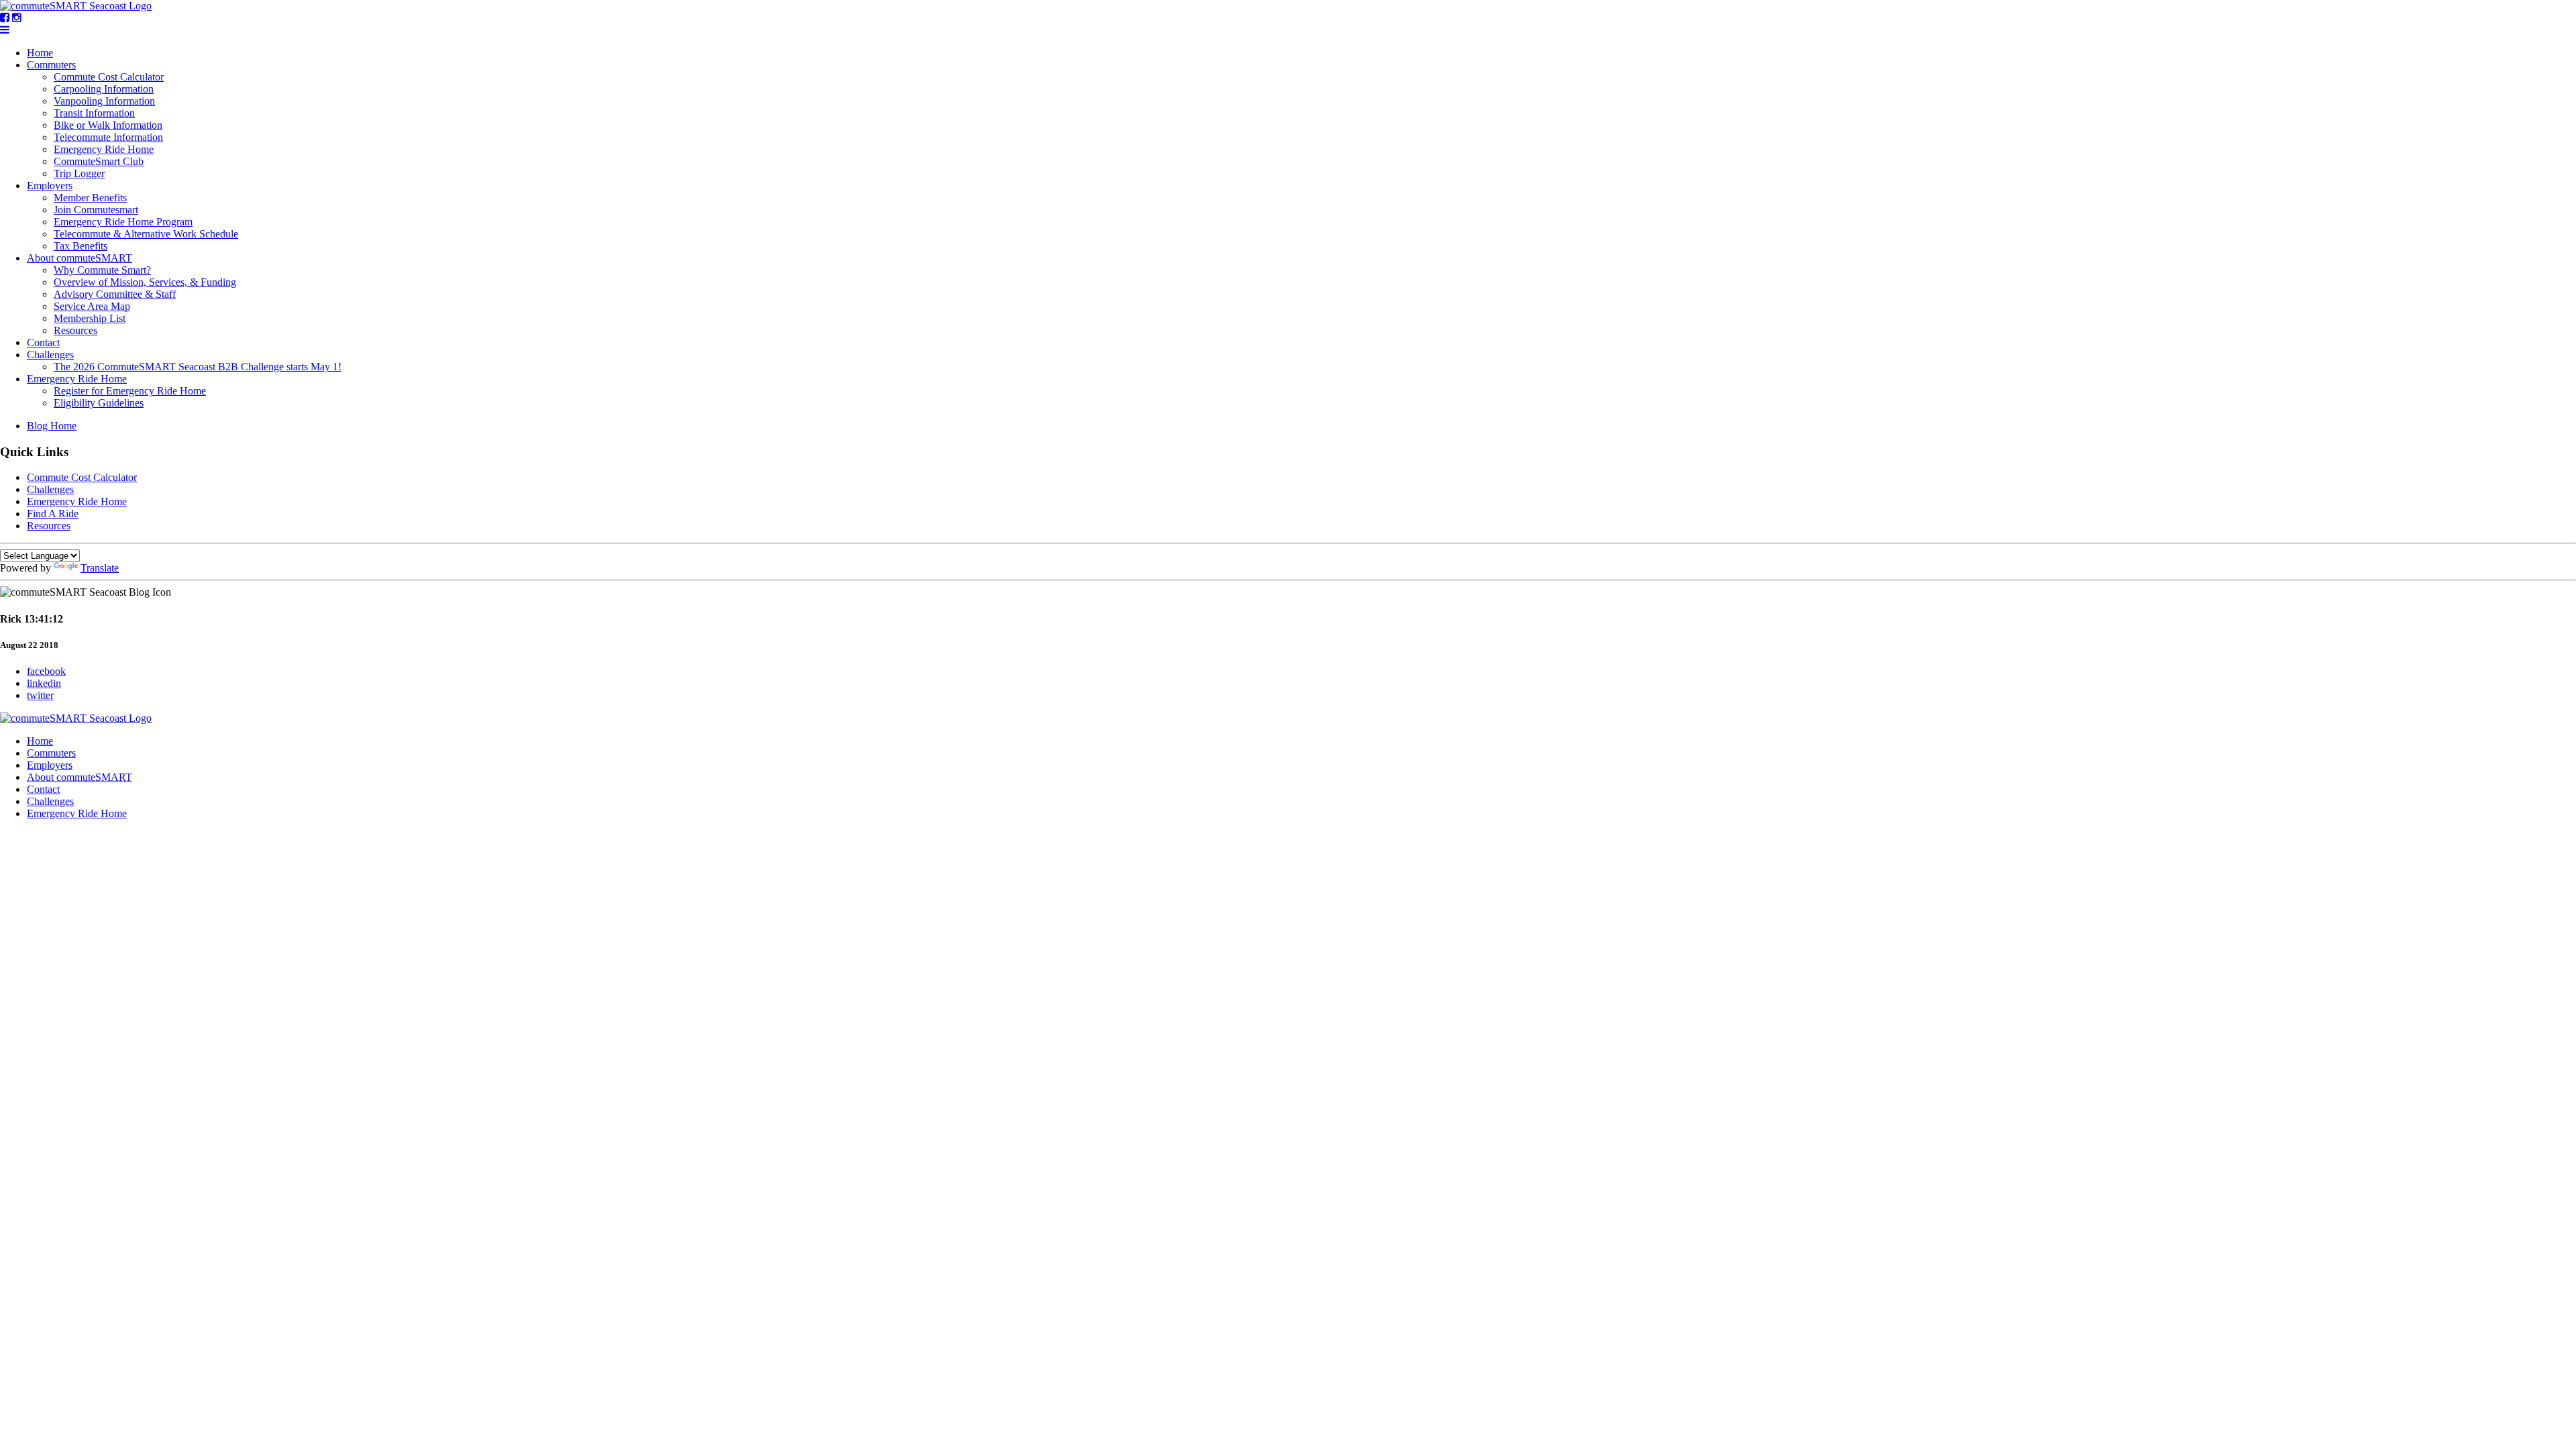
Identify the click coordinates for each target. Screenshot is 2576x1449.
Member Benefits (90, 198)
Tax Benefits (80, 246)
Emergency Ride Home (104, 149)
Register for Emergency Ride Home (130, 391)
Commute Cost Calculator (109, 77)
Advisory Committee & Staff (115, 294)
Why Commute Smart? (102, 270)
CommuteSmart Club (99, 161)
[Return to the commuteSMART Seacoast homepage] (76, 6)
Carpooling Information (104, 89)
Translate (100, 568)
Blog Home (52, 426)
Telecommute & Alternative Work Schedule (146, 234)
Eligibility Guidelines (99, 403)
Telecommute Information (108, 137)
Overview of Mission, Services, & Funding (145, 282)
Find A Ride (53, 514)
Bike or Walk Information (108, 125)
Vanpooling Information (104, 101)
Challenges (50, 355)
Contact (43, 342)
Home (40, 53)
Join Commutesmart (96, 210)
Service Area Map (92, 306)
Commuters (51, 65)
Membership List (90, 318)
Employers (50, 185)
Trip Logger (79, 173)
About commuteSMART (79, 258)
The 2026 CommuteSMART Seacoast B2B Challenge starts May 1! (198, 367)
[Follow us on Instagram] (17, 18)
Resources (75, 330)
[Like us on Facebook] (5, 18)
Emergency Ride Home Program (123, 222)
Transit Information (94, 113)
